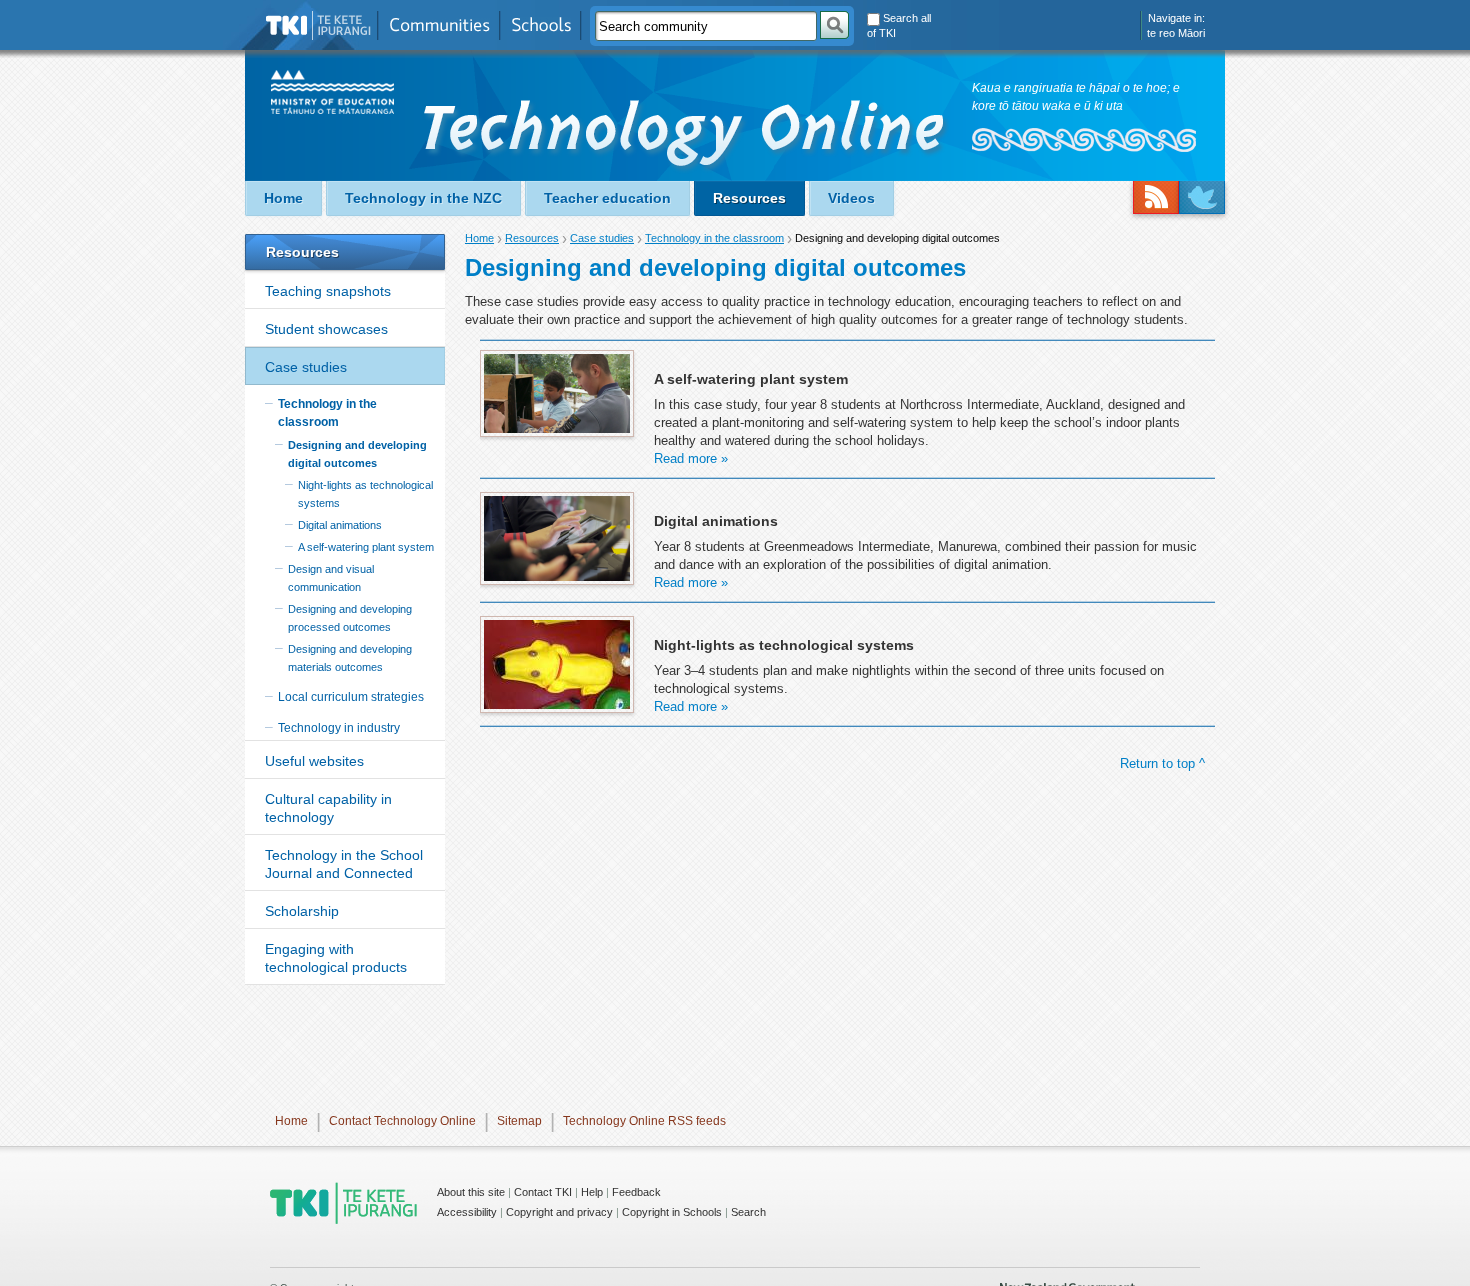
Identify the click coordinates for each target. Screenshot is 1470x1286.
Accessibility (467, 1212)
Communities (439, 25)
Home (283, 198)
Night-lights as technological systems (365, 494)
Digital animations (340, 525)
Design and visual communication (331, 578)
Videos (851, 198)
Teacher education (607, 198)
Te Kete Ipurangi (318, 25)
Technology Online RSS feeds (644, 1121)
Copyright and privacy (559, 1212)
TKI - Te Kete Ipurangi (343, 1203)
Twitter (1202, 197)
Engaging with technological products (336, 958)
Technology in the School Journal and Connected (344, 864)
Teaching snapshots (328, 291)
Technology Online (686, 137)
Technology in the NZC (423, 198)
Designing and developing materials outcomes (350, 658)
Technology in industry (339, 728)
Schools (540, 25)
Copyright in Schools (672, 1212)
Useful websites (314, 761)
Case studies (306, 367)
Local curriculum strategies (351, 697)
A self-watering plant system (366, 547)
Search (748, 1212)
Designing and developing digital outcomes (357, 454)
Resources (749, 198)
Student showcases (326, 329)
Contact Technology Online (402, 1121)
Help (592, 1192)
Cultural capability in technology (328, 808)
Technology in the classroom (327, 413)
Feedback (636, 1192)
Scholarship (302, 911)
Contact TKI (543, 1192)
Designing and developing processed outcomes (350, 618)
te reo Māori (1176, 33)
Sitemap (519, 1121)
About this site (471, 1192)
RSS (1156, 197)
